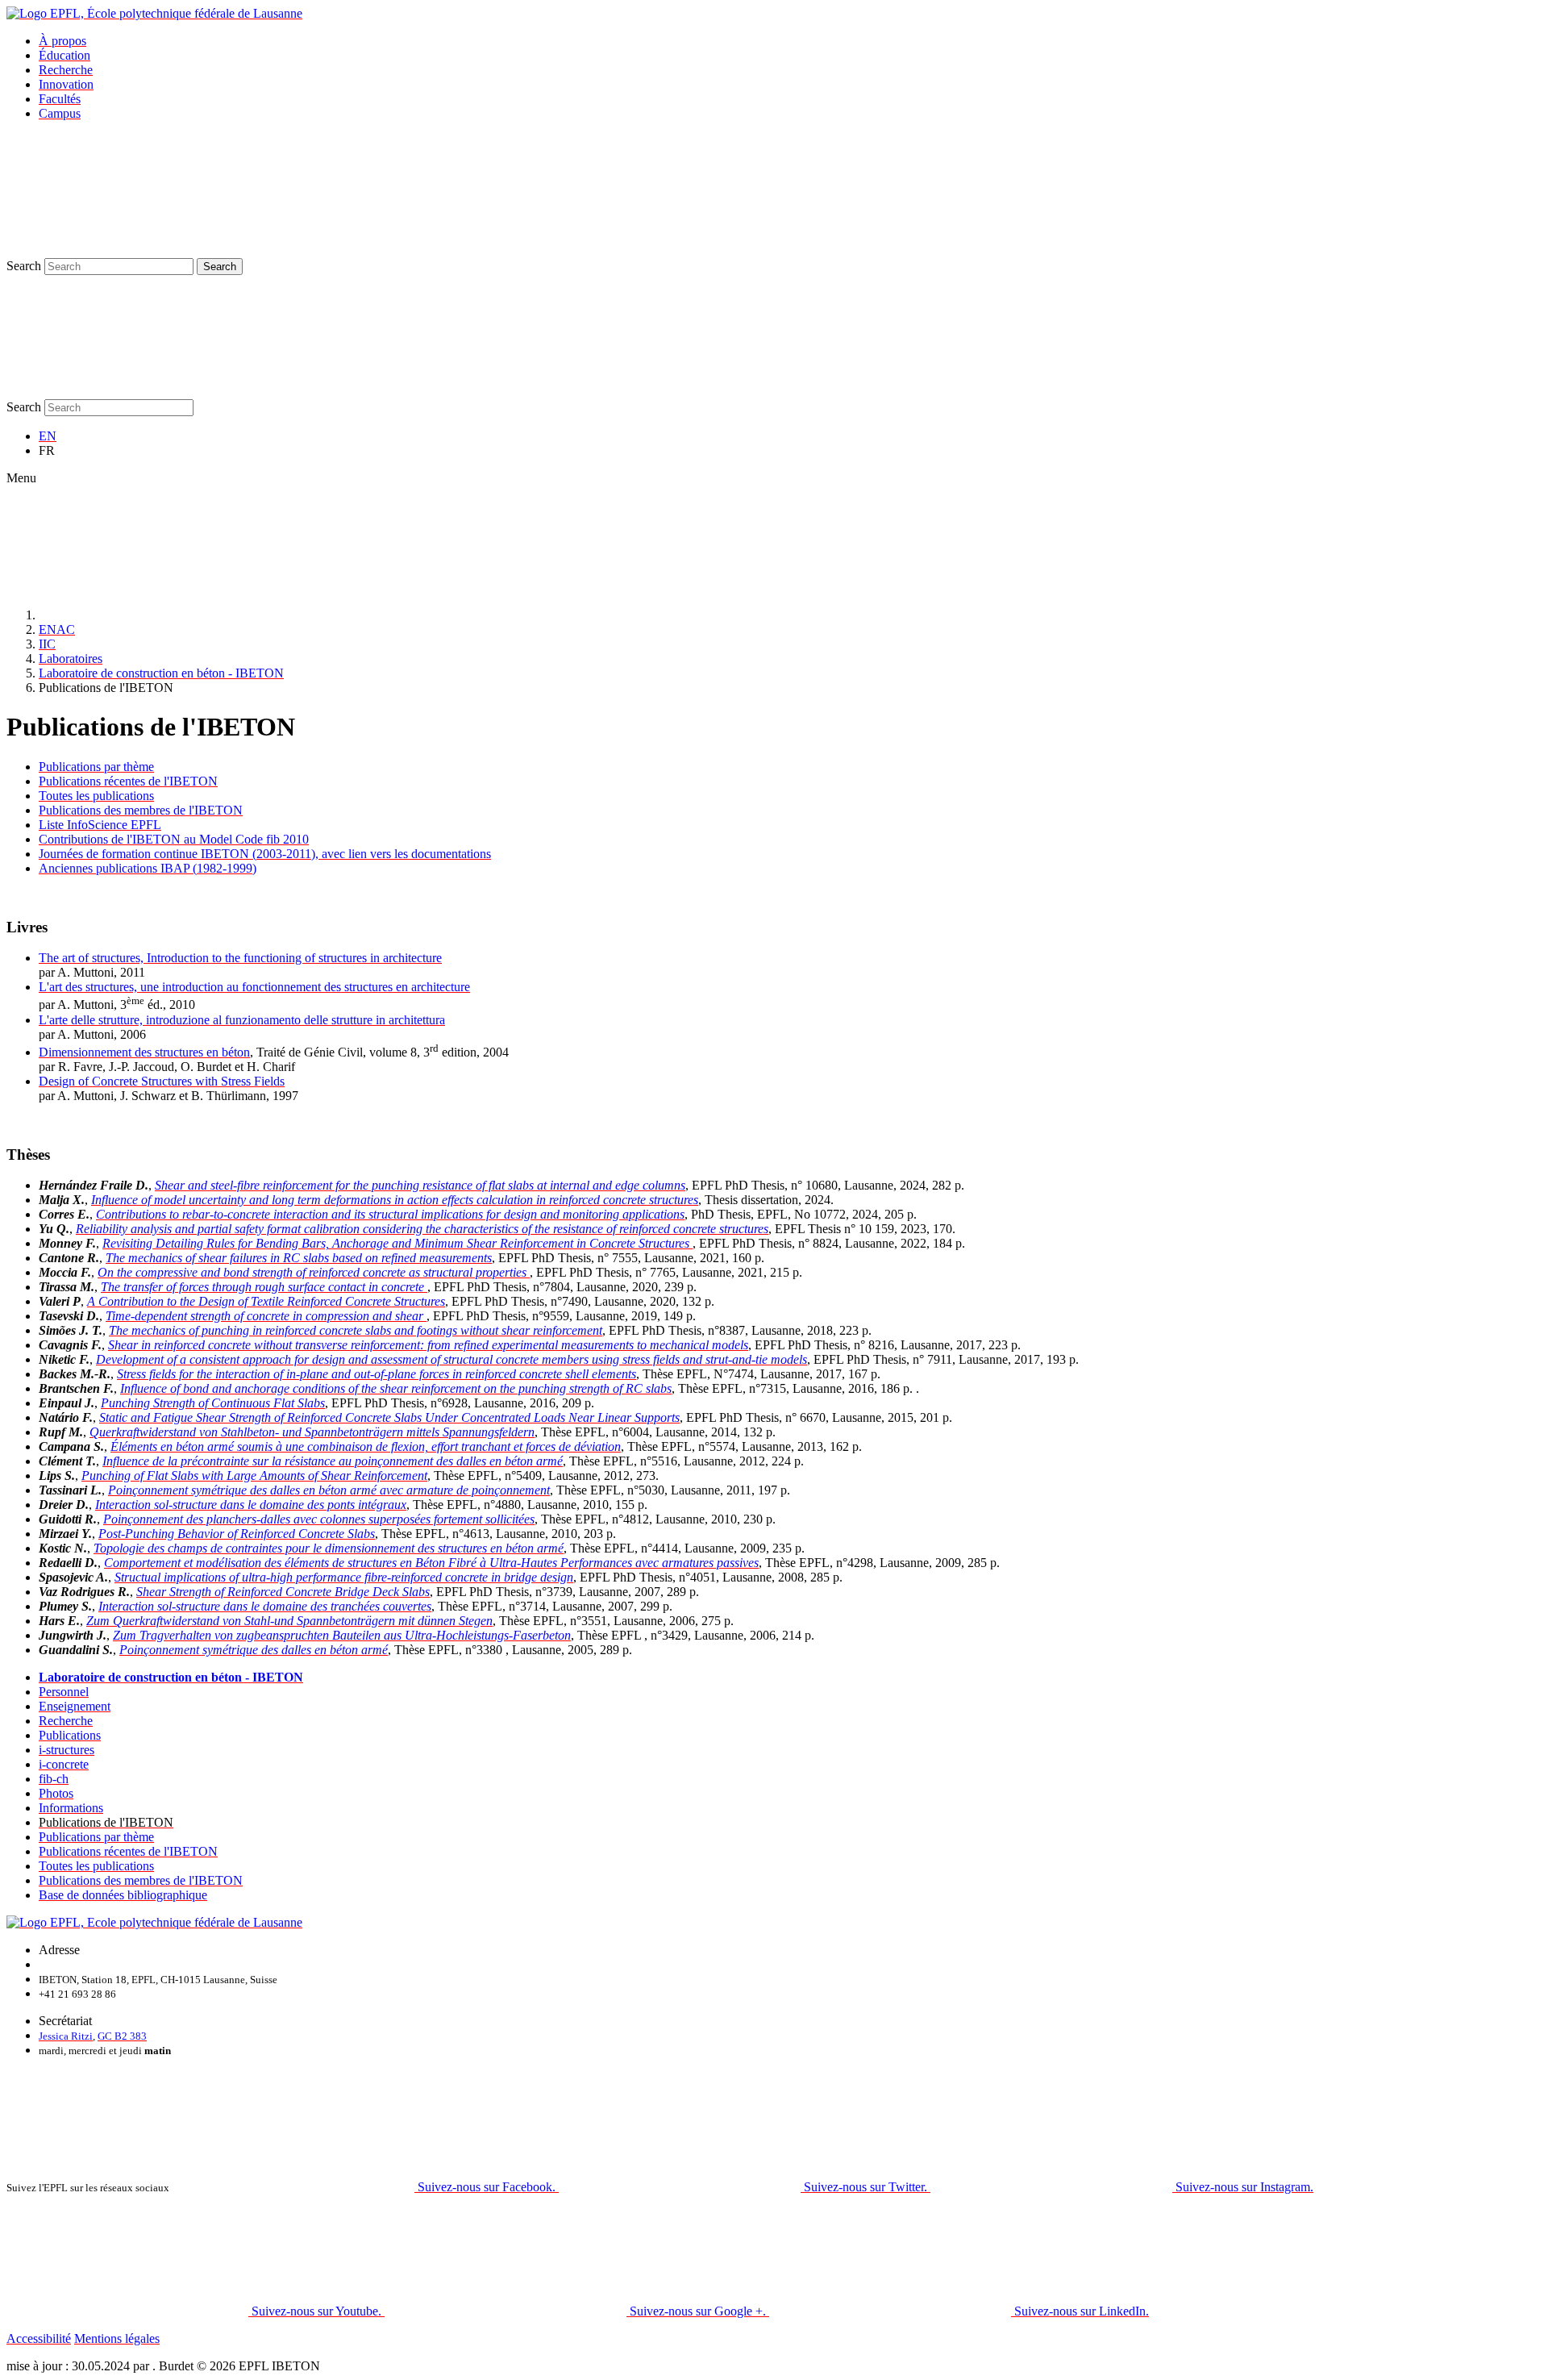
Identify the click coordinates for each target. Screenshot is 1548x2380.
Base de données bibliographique (123, 1895)
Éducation (64, 55)
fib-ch (54, 1779)
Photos (56, 1793)
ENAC (57, 629)
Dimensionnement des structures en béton (144, 1052)
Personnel (64, 1692)
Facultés (60, 99)
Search (24, 266)
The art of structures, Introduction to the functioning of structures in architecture (240, 958)
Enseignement (75, 1706)
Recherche (66, 70)
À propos (62, 41)
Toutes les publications (96, 796)
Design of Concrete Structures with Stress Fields (162, 1081)
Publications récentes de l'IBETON (128, 781)
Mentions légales (117, 2338)
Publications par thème (96, 767)
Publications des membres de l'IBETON (141, 810)
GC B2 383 (122, 2036)
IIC (47, 644)
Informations (71, 1808)
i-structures (67, 1750)
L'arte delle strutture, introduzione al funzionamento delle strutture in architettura (242, 1020)
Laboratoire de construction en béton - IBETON (161, 673)
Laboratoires (71, 659)
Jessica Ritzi (66, 2036)
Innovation (66, 84)
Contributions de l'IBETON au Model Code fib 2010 (174, 839)
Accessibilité (39, 2338)
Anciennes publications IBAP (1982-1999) (148, 868)
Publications (70, 1735)
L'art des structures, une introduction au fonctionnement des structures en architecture (254, 987)
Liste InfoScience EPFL (100, 825)
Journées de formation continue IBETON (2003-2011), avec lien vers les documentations (265, 854)
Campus (60, 113)
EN (48, 436)
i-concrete (64, 1764)
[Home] (160, 615)
